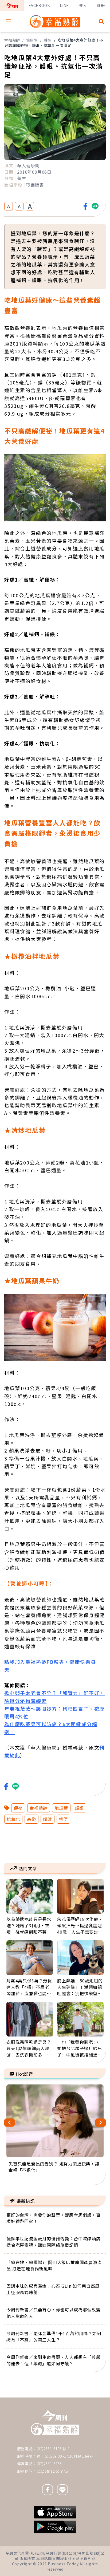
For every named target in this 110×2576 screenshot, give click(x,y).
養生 (48, 40)
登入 (83, 5)
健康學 (32, 40)
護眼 (80, 1808)
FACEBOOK (39, 5)
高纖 (32, 1819)
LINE (64, 5)
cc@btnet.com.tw (53, 2471)
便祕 (18, 1808)
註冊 (101, 5)
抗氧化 (13, 1819)
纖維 (48, 1819)
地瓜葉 (61, 1808)
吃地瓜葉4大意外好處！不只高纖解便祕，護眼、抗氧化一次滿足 (54, 43)
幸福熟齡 (12, 40)
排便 (64, 1819)
